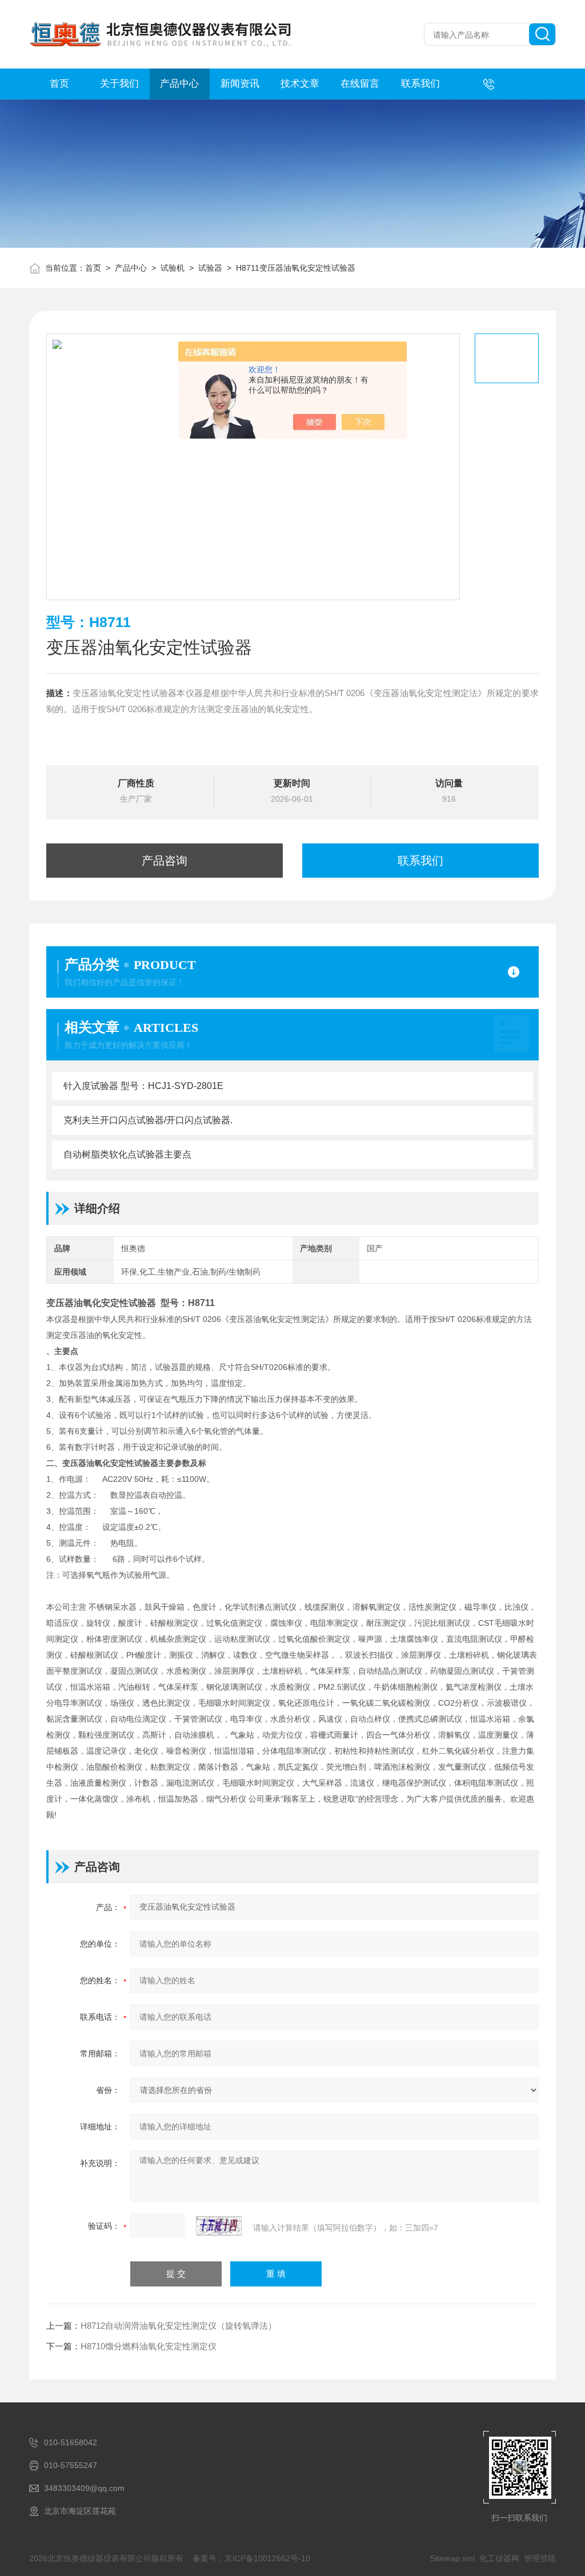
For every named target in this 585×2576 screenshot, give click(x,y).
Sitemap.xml (452, 2558)
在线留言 (360, 84)
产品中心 (179, 84)
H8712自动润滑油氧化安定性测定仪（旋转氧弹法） (179, 2326)
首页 (59, 84)
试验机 (173, 268)
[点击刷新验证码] (219, 2226)
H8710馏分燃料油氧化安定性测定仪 (149, 2346)
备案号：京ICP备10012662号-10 (251, 2558)
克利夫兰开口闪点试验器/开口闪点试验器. (148, 1120)
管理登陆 (540, 2558)
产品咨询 (165, 861)
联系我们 (420, 84)
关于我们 (119, 84)
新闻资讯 (240, 84)
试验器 (210, 268)
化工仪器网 (499, 2558)
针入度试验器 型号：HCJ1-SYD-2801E (143, 1086)
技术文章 (300, 84)
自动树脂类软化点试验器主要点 (127, 1154)
